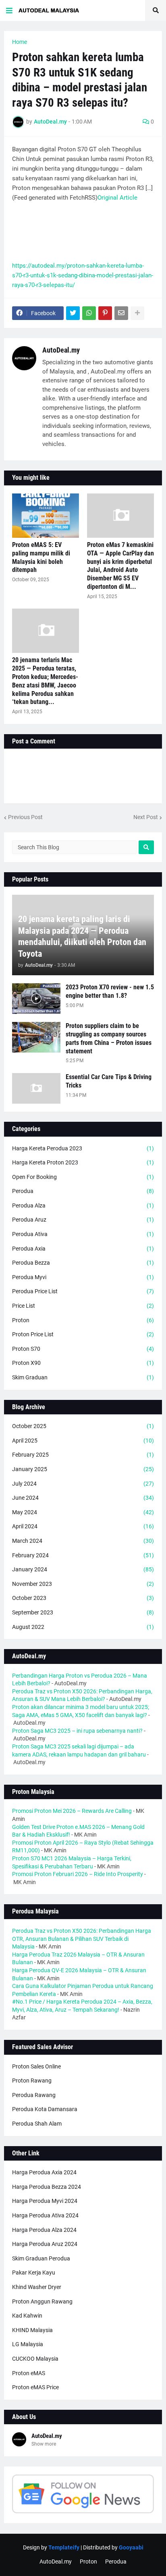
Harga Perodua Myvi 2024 (45, 2201)
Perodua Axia (83, 1249)
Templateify (64, 2547)
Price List (83, 1306)
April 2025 (83, 1441)
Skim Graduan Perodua (41, 2258)
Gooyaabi (131, 2547)
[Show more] (137, 313)
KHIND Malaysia (32, 2330)
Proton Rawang (32, 2081)
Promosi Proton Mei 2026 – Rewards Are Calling (72, 1811)
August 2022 (83, 1627)
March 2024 (83, 1541)
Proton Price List (83, 1334)
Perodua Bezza (83, 1263)
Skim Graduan (83, 1377)
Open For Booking (83, 1177)
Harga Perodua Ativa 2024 (45, 2215)
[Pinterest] (105, 313)
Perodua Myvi (83, 1277)
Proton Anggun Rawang (42, 2301)
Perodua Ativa (83, 1234)
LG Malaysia (28, 2344)
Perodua (83, 1191)
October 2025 (83, 1426)
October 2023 (83, 1598)
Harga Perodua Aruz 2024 (45, 2244)
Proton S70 (83, 1349)
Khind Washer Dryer (37, 2287)
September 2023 (83, 1612)
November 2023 (83, 1584)
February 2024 (83, 1555)
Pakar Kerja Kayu (34, 2273)
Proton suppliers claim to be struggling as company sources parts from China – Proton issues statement (109, 1038)
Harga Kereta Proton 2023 (83, 1162)
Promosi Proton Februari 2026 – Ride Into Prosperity (78, 1874)
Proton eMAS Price (35, 2387)
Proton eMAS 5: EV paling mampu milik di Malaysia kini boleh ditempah (41, 557)
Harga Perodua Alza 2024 (44, 2230)
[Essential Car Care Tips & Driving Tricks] (36, 1088)
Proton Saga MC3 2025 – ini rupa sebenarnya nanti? (77, 1731)
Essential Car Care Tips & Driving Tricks (109, 1081)
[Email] (121, 313)
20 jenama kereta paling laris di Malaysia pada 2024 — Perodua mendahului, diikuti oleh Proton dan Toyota (82, 936)
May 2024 (83, 1512)
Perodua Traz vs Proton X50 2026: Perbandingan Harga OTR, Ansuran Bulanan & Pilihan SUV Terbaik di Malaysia (82, 1939)
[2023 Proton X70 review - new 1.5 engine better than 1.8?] (36, 999)
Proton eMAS (29, 2373)
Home (20, 42)
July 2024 (83, 1484)
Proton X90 (83, 1363)
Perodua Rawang (34, 2095)
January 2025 (83, 1469)
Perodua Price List (83, 1291)
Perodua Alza (83, 1205)
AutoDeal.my (61, 350)
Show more (44, 2444)
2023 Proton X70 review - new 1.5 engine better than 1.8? (110, 991)
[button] (9, 10)
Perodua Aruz (83, 1220)
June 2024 (83, 1498)
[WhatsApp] (89, 313)
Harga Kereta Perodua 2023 (83, 1148)
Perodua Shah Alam (37, 2124)
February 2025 (83, 1455)
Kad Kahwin (27, 2316)
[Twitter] (73, 313)
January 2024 (83, 1569)
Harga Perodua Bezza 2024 (47, 2187)
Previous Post (25, 817)
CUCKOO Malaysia (35, 2359)
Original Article (117, 198)
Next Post (146, 817)
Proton (83, 1320)
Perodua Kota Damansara (45, 2109)
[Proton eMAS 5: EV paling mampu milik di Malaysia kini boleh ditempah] (46, 516)
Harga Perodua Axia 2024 (44, 2172)
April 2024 (83, 1526)
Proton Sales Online (36, 2066)
